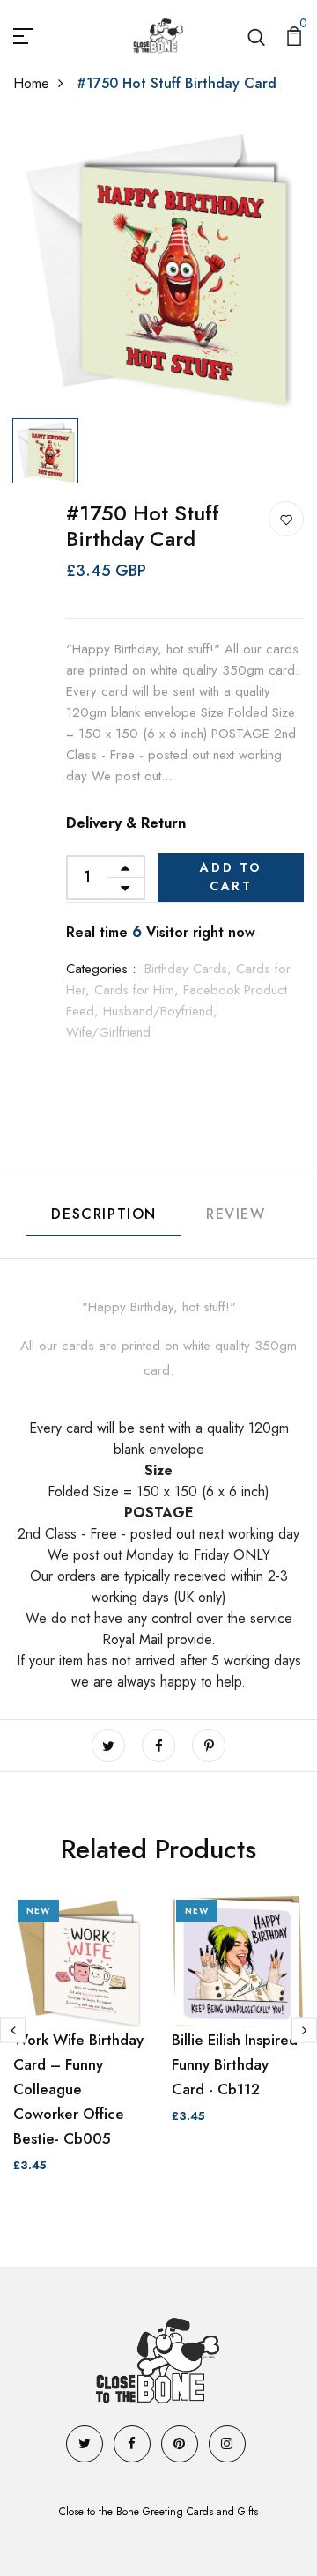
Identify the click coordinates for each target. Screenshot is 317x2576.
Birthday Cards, (190, 969)
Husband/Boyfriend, (160, 1011)
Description (104, 1214)
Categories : (101, 969)
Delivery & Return (126, 823)
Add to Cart (231, 877)
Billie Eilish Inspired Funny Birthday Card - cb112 (235, 2064)
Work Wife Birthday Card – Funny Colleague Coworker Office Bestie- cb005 (78, 2089)
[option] (158, 266)
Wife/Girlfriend (108, 1032)
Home (31, 83)
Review (236, 1214)
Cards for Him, (139, 990)
